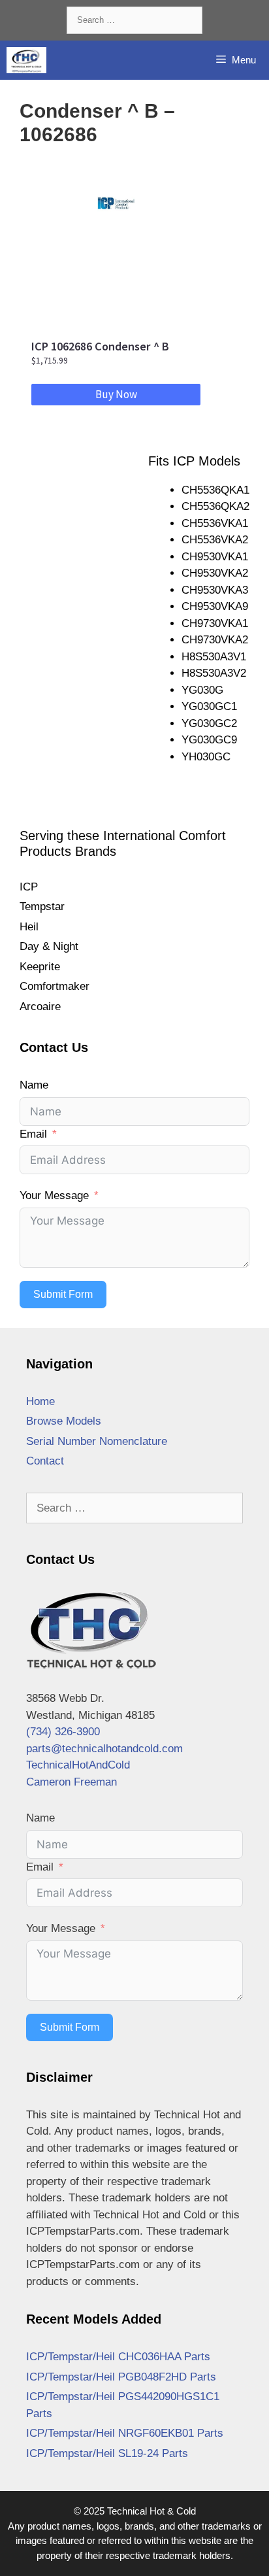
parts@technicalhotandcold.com (104, 1749)
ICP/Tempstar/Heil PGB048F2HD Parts (121, 2377)
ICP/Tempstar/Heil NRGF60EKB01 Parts (125, 2433)
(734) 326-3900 (63, 1732)
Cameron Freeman (71, 1782)
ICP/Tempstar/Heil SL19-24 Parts (107, 2453)
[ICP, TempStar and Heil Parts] (26, 60)
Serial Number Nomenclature (97, 1441)
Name (34, 1085)
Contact (45, 1461)
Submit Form (63, 1294)
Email (33, 1134)
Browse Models (64, 1421)
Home (40, 1401)
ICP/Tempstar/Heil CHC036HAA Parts (118, 2357)
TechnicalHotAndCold (78, 1765)
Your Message (54, 1195)
